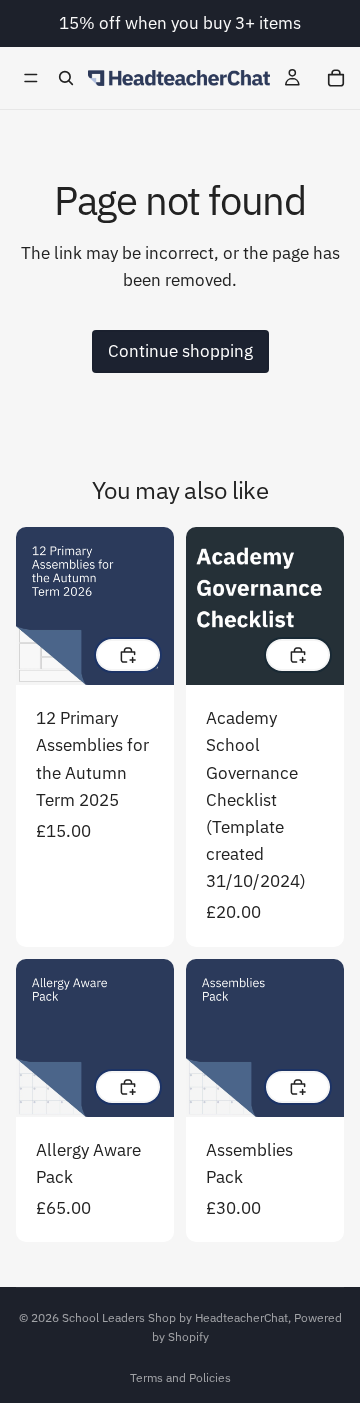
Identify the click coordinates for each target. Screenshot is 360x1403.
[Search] (66, 78)
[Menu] (31, 78)
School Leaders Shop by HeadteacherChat (175, 1317)
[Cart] (336, 78)
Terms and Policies (180, 1377)
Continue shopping (180, 351)
